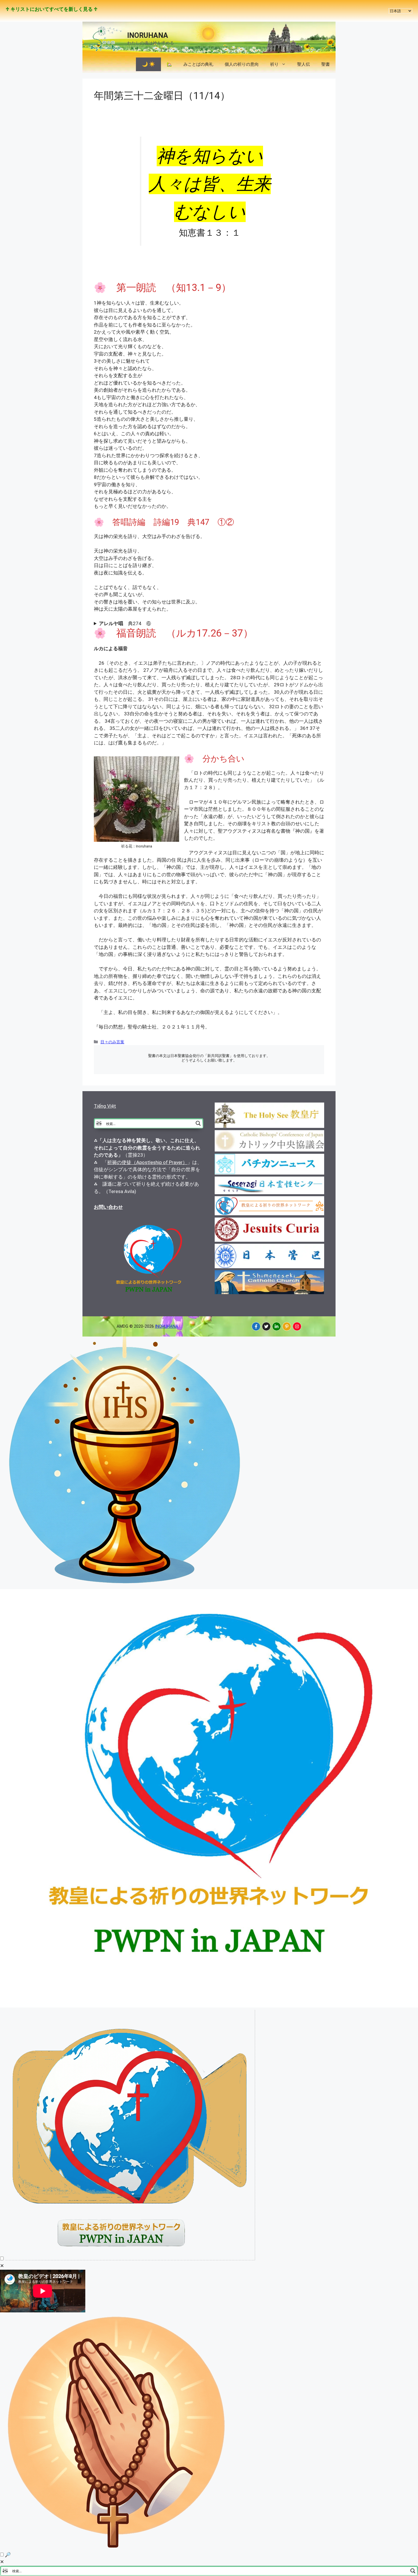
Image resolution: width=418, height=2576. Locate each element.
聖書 (326, 64)
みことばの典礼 (198, 64)
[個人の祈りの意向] (117, 2547)
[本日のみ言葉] (125, 1585)
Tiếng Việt (105, 1106)
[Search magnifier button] (198, 1123)
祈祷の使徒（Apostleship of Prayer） (147, 1162)
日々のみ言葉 (112, 1042)
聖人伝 (304, 64)
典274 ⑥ (125, 623)
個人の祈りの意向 (242, 64)
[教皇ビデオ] (130, 2259)
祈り (274, 64)
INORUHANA (148, 35)
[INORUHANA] (256, 1326)
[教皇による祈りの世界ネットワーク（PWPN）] (209, 2006)
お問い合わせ (108, 1207)
